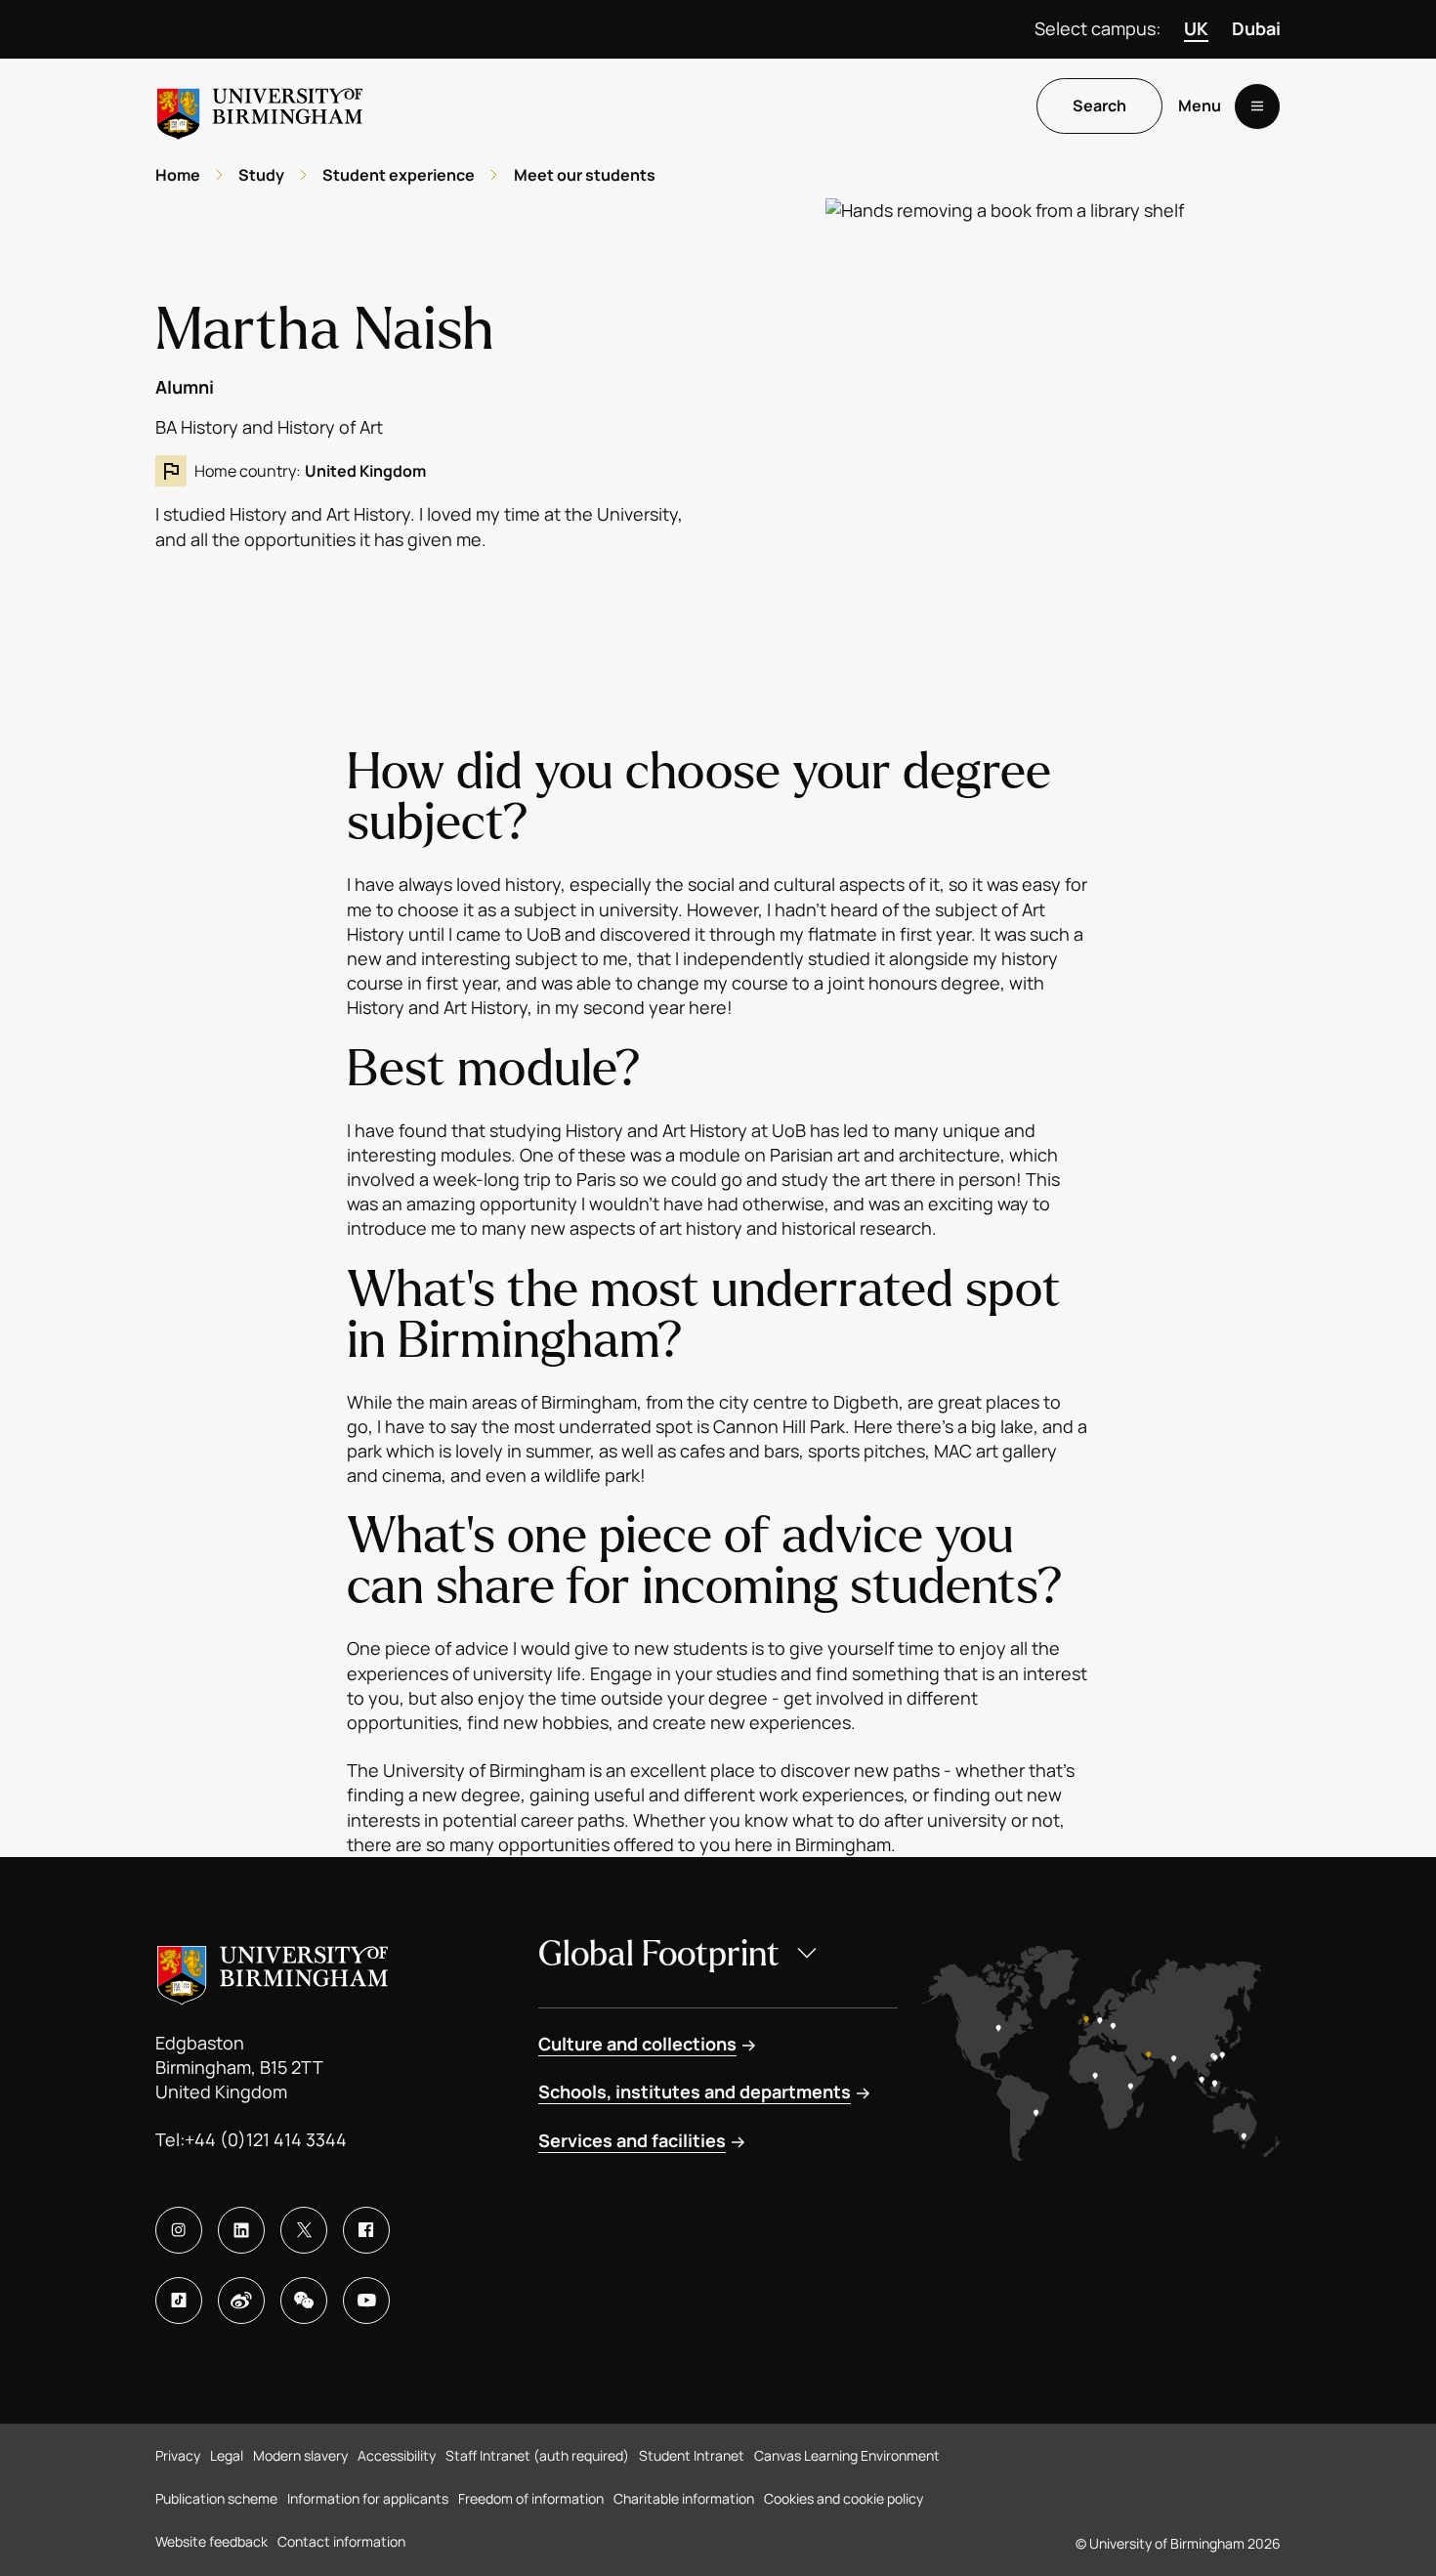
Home (178, 175)
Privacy (178, 2455)
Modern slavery (300, 2455)
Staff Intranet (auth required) (537, 2455)
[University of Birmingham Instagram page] (179, 2230)
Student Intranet (692, 2455)
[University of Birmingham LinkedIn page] (241, 2230)
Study (261, 175)
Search (1099, 106)
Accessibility (397, 2455)
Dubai (1256, 28)
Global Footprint (659, 1954)
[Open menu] (1257, 106)
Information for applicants (368, 2498)
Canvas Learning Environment (847, 2455)
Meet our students (585, 175)
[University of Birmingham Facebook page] (366, 2230)
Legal (227, 2455)
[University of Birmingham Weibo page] (241, 2301)
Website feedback (211, 2541)
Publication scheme (216, 2498)
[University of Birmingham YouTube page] (366, 2301)
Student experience (399, 175)
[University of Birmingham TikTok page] (179, 2301)
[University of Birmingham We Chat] (304, 2301)
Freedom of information (531, 2498)
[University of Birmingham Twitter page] (304, 2230)
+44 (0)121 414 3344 (266, 2139)
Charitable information (684, 2498)
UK (1196, 28)
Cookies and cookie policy (844, 2498)
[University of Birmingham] (260, 106)
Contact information (341, 2541)
